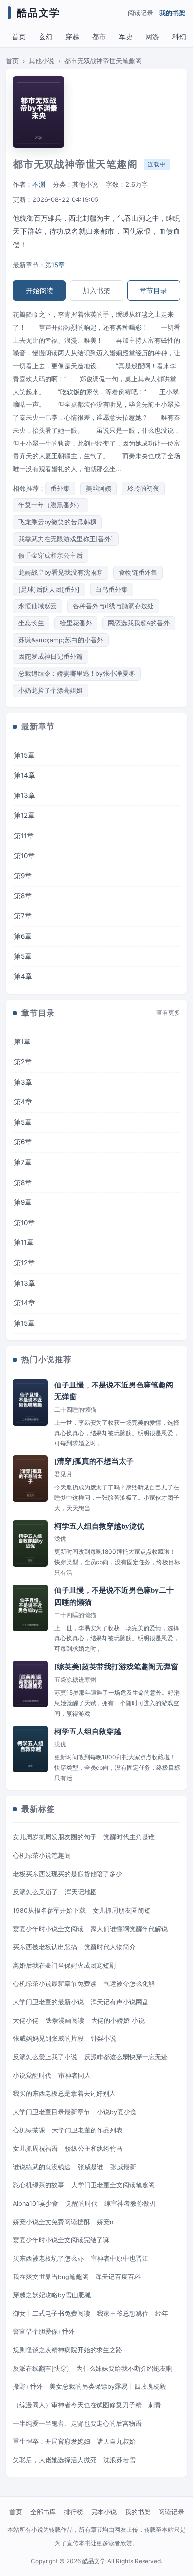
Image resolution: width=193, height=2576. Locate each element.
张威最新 (123, 2167)
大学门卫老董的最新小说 (48, 2002)
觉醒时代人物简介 (110, 1947)
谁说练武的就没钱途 (42, 2167)
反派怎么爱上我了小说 (45, 2057)
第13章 (24, 795)
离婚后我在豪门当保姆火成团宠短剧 (64, 1965)
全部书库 (43, 2512)
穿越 (72, 36)
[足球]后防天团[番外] (49, 589)
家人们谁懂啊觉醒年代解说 (129, 1929)
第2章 (23, 1062)
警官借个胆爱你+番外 (44, 2332)
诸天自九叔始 (116, 2442)
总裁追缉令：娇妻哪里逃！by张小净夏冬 (77, 673)
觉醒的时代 (81, 2204)
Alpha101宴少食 (36, 2204)
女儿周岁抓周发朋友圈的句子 (55, 1837)
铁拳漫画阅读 (65, 2020)
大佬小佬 (26, 2020)
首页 (19, 36)
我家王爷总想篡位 (123, 2313)
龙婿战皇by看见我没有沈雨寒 (61, 572)
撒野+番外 (28, 2387)
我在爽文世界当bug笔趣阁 (51, 2277)
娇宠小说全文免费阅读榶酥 (51, 2222)
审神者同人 (74, 2075)
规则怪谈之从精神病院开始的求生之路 (68, 2350)
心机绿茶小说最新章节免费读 (55, 1984)
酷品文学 (39, 13)
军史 (126, 36)
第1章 (22, 1041)
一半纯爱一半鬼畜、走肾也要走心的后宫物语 (77, 2423)
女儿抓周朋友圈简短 (121, 1910)
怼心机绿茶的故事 (39, 2185)
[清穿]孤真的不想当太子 (94, 1461)
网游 (152, 36)
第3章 (23, 1082)
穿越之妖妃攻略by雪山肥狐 (52, 2295)
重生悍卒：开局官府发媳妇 (51, 2442)
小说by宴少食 (117, 2112)
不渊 (39, 184)
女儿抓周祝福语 (35, 2149)
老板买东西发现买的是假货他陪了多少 (68, 1874)
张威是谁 (91, 2167)
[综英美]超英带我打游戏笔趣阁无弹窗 (116, 1667)
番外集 (60, 488)
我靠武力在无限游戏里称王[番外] (66, 539)
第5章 (23, 956)
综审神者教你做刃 (130, 2204)
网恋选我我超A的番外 (139, 623)
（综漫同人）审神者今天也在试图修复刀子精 (77, 2405)
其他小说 (42, 61)
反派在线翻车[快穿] (41, 2368)
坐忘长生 (31, 623)
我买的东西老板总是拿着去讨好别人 (64, 2094)
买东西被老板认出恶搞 (45, 1947)
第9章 (23, 876)
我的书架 (172, 13)
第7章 (23, 916)
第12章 (24, 815)
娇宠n (105, 2222)
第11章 (24, 836)
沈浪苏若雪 (120, 2460)
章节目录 (153, 290)
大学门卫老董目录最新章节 (51, 2112)
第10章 (24, 856)
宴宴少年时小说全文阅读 (48, 1929)
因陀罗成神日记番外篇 (50, 657)
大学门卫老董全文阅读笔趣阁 (113, 2185)
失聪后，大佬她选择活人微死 (55, 2460)
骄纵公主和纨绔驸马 (94, 2149)
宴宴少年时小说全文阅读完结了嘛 (61, 2240)
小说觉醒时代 (32, 2075)
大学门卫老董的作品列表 (87, 2130)
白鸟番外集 (112, 589)
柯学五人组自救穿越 (88, 1732)
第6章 (23, 936)
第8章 (23, 896)
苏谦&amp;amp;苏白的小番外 (61, 640)
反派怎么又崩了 (35, 1892)
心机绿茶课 (29, 2130)
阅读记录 (141, 13)
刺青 (155, 2405)
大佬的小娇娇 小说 (118, 2020)
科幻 (179, 36)
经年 (162, 2313)
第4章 (23, 976)
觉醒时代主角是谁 (129, 1837)
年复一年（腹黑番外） (50, 505)
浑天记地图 (81, 1892)
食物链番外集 (138, 572)
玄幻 (46, 36)
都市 (99, 36)
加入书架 (96, 290)
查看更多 (168, 1013)
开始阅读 (40, 290)
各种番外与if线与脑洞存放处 (113, 606)
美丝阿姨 (98, 488)
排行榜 (73, 2512)
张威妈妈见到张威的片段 (48, 2039)
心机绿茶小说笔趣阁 (42, 1856)
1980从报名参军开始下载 (49, 1910)
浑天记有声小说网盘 (120, 2002)
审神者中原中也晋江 (120, 2258)
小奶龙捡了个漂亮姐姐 (50, 690)
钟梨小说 (103, 2039)
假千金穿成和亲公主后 (50, 556)
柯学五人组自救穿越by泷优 (99, 1526)
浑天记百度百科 (118, 2277)
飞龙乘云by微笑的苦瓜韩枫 (57, 522)
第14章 (24, 775)
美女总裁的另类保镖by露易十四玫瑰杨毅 (108, 2387)
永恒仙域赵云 (38, 606)
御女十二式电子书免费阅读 (51, 2313)
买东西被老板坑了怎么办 (48, 2258)
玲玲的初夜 (143, 488)
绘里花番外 (76, 623)
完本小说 (104, 2512)
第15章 (55, 265)
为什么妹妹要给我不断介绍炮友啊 (124, 2368)
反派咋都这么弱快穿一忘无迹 (126, 2057)
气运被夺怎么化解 (129, 1984)
